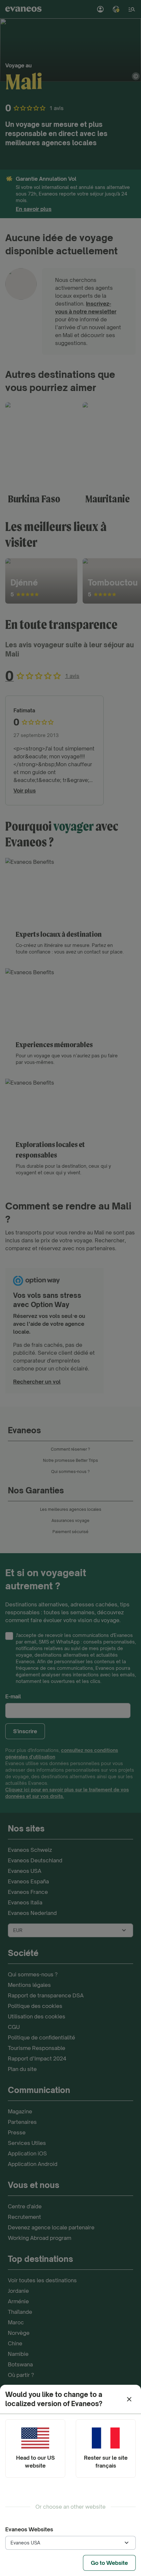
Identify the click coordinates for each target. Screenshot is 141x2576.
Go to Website (109, 2563)
